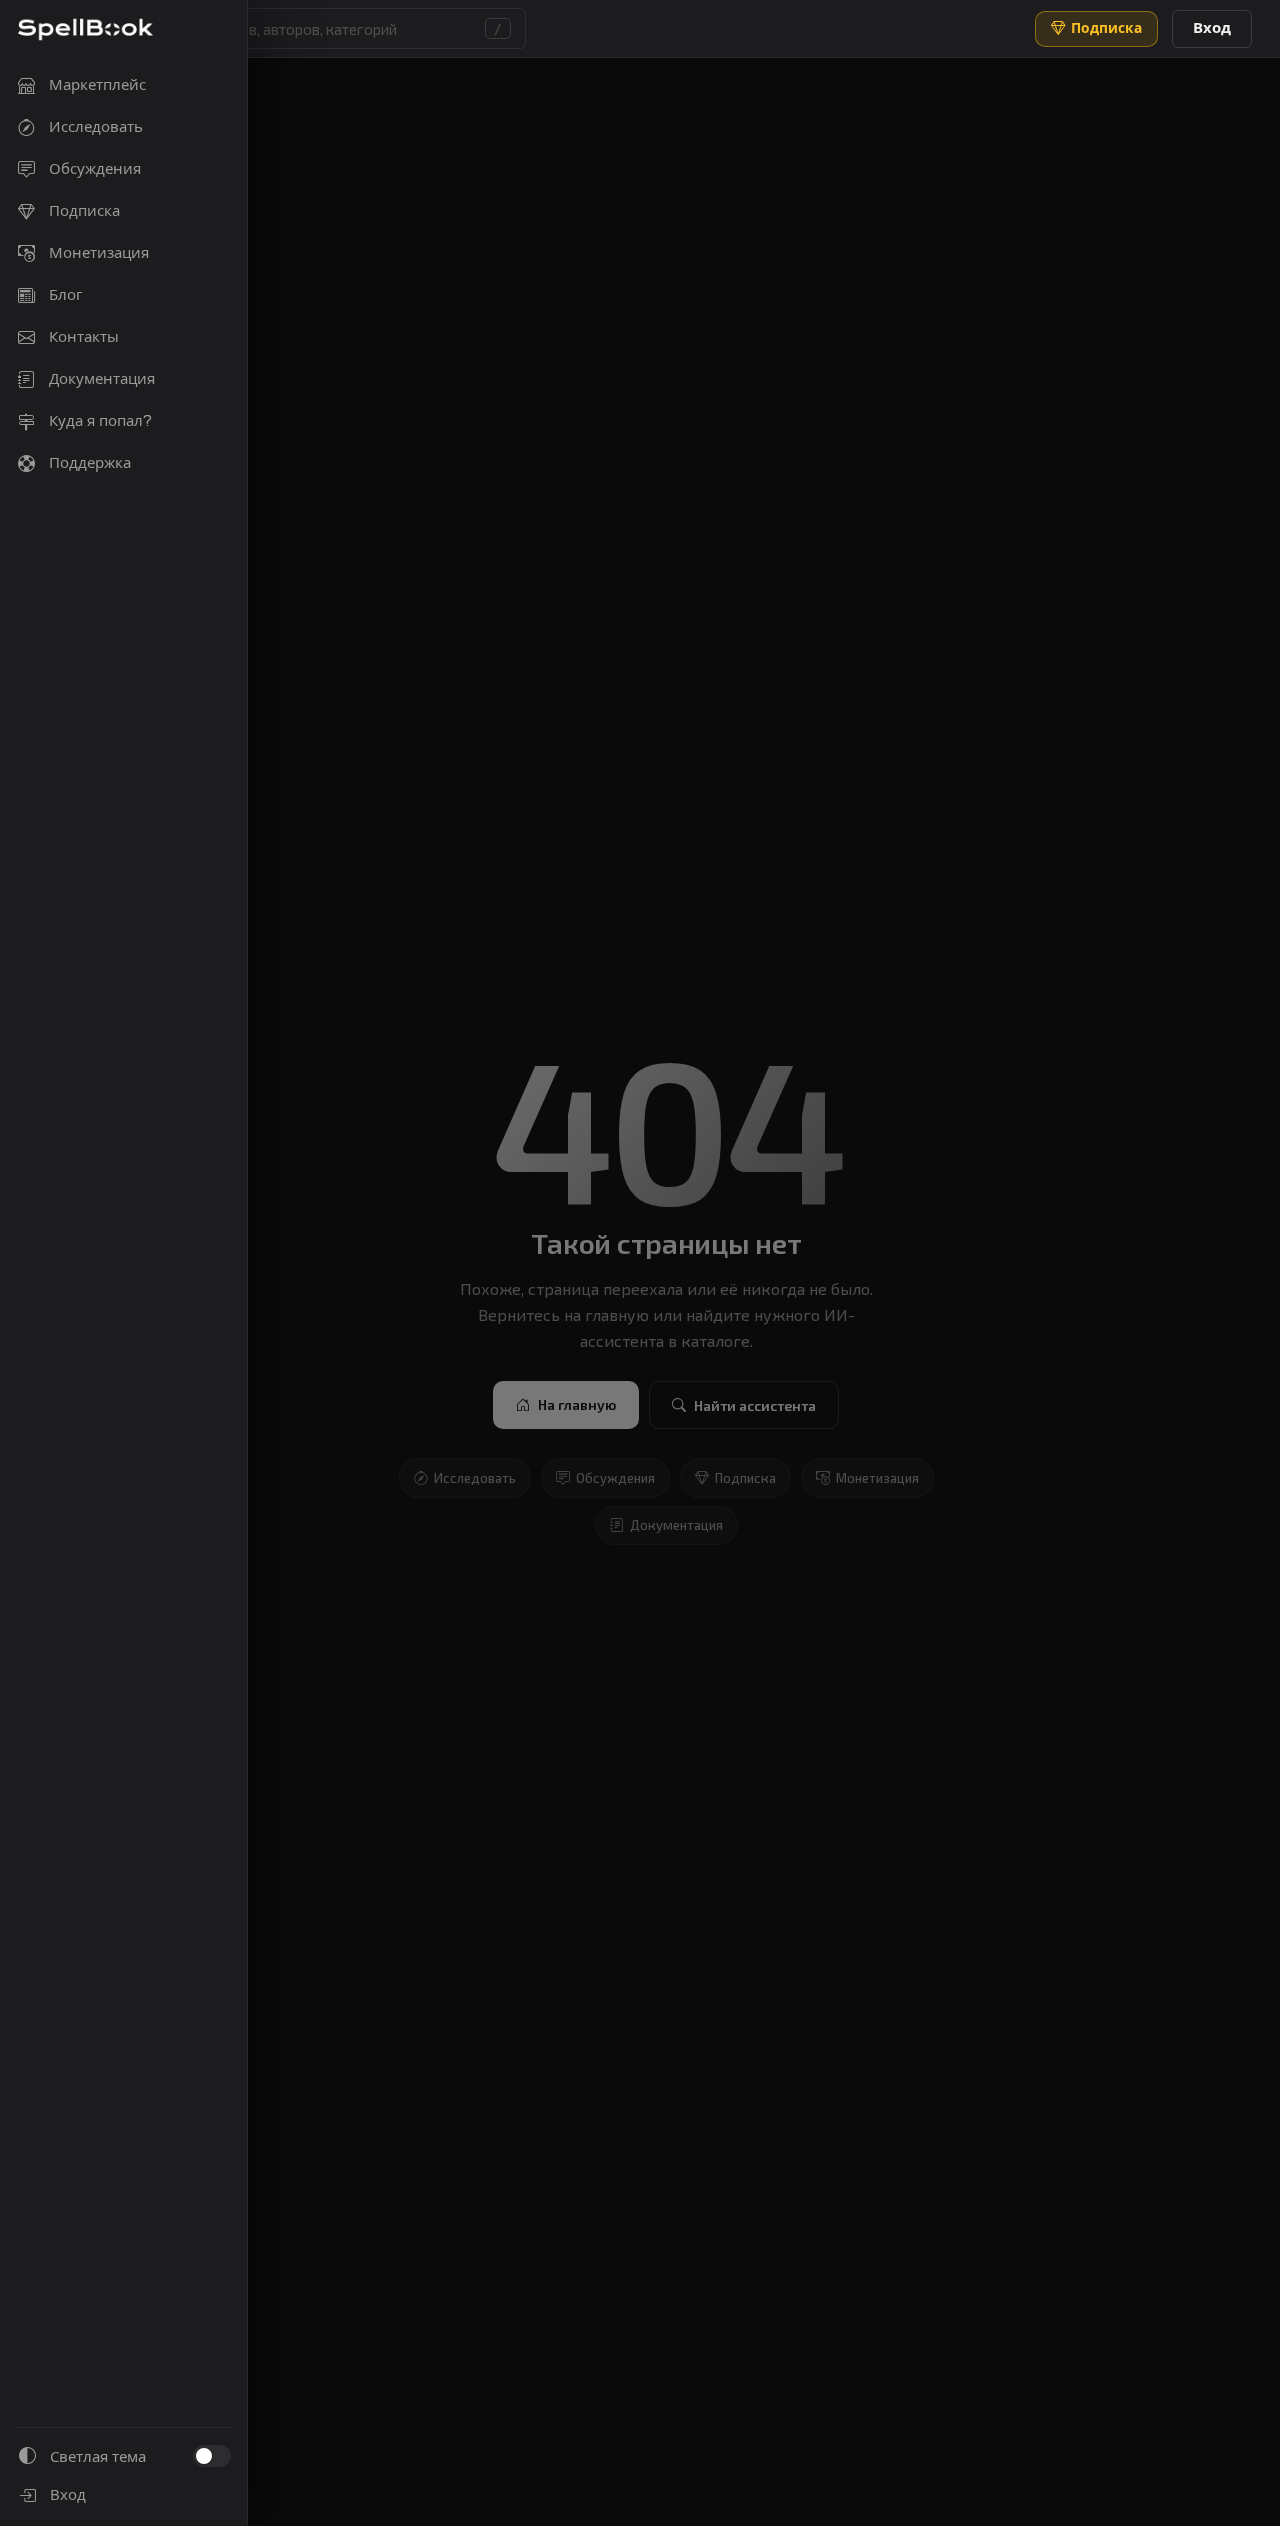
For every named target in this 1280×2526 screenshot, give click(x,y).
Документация (676, 1526)
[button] (306, 28)
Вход (1212, 28)
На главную (577, 1404)
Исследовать (475, 1478)
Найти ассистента (755, 1404)
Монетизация (877, 1478)
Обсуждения (615, 1478)
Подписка (745, 1478)
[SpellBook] (85, 29)
